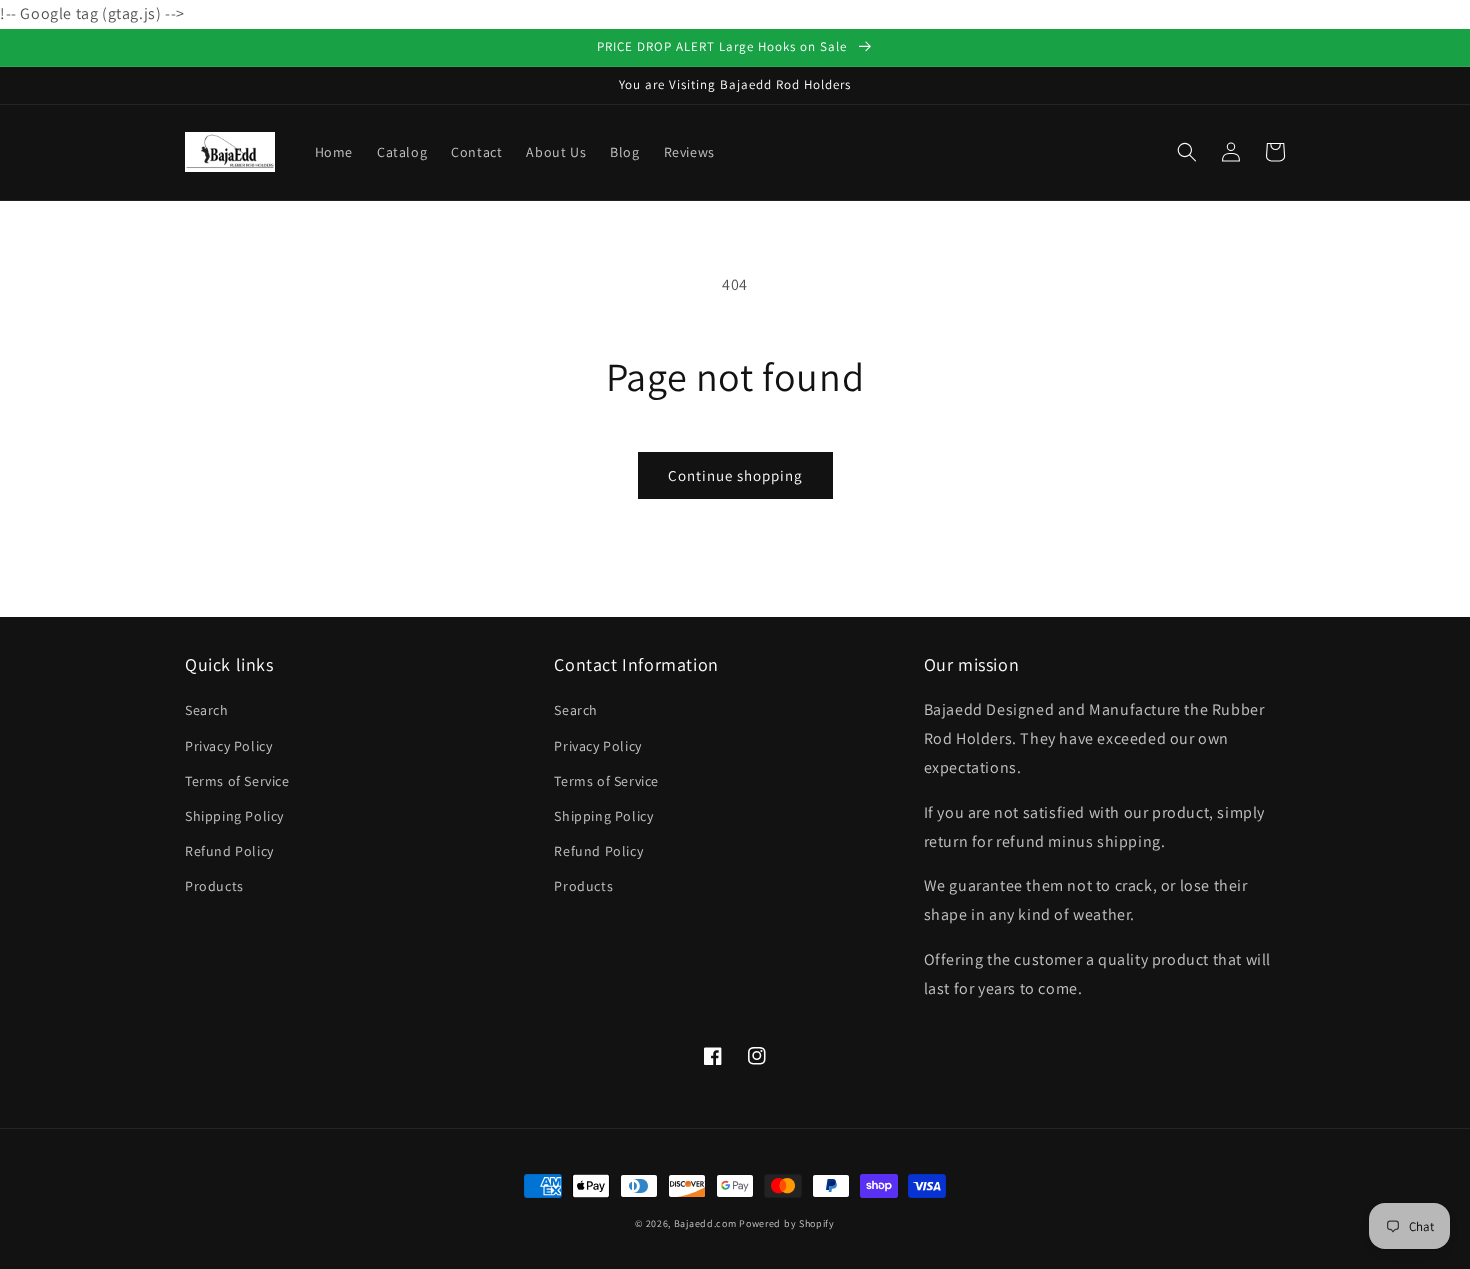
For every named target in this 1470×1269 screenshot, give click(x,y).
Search (207, 710)
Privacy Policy (228, 746)
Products (214, 886)
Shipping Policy (234, 816)
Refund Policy (229, 851)
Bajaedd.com (705, 1223)
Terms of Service (237, 781)
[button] (1187, 152)
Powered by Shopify (787, 1223)
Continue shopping (735, 475)
